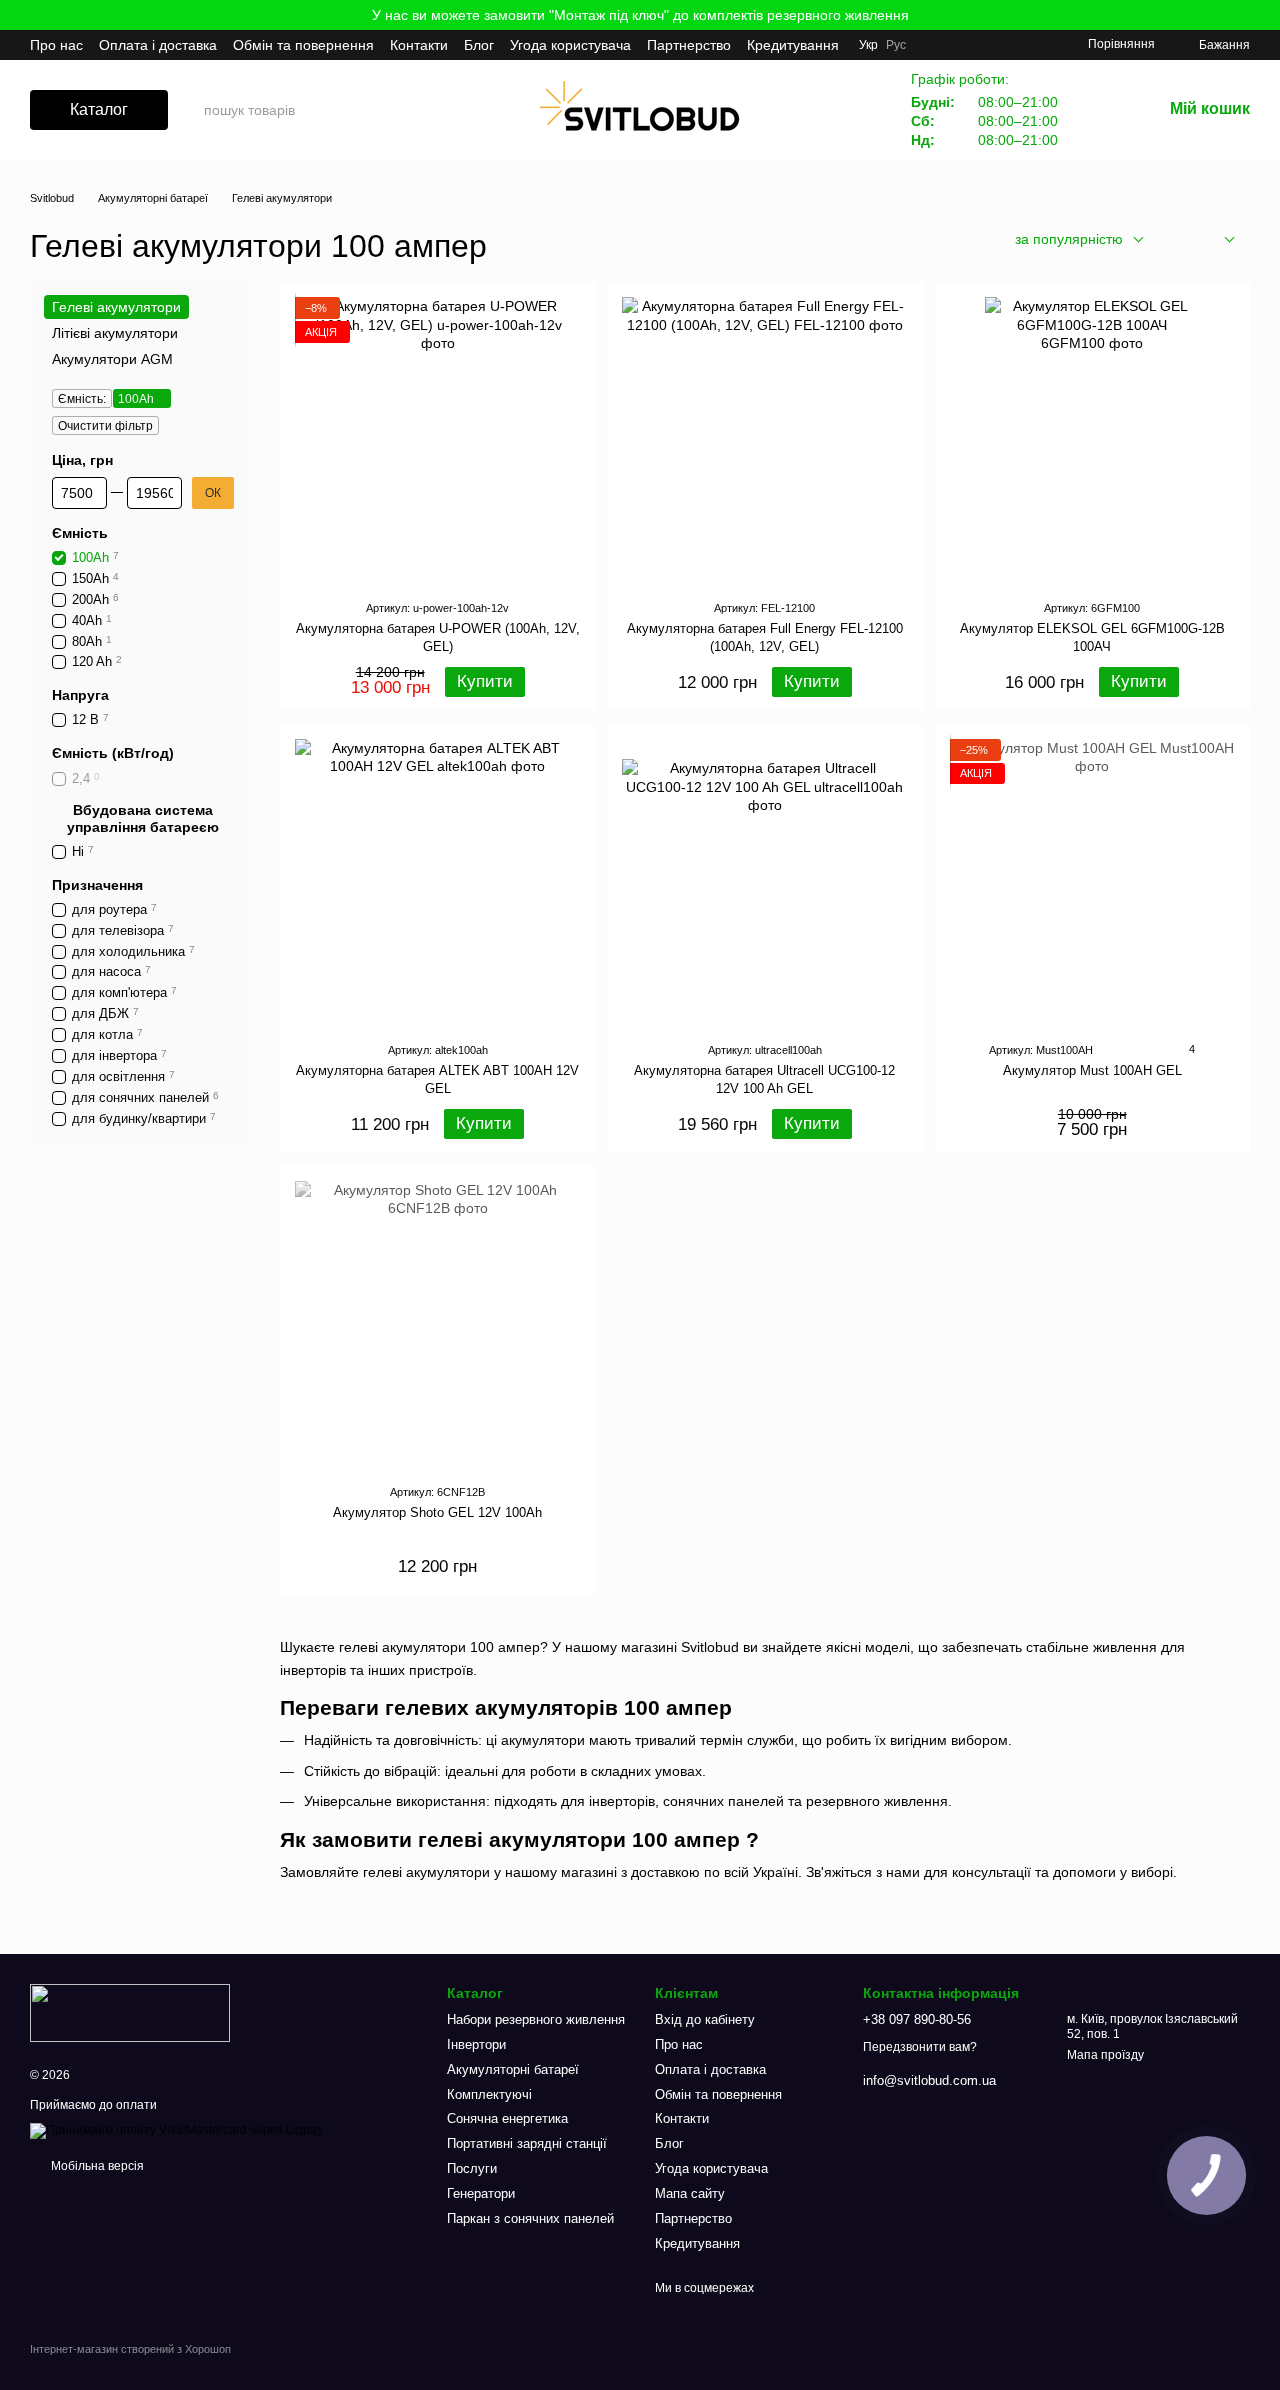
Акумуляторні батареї (513, 2069)
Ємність (80, 533)
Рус (896, 45)
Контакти (419, 45)
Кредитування (793, 45)
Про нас (56, 45)
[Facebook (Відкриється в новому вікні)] (964, 45)
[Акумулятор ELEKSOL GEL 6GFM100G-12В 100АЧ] (1092, 439)
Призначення (97, 885)
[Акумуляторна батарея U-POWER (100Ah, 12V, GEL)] (437, 439)
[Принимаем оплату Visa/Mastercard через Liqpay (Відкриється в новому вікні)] (176, 2130)
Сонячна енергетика (507, 2118)
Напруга (80, 696)
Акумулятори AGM (112, 360)
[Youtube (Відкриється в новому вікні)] (988, 45)
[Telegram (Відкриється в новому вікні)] (1012, 45)
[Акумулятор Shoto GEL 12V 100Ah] (437, 1323)
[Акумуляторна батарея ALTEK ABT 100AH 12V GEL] (437, 881)
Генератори (481, 2193)
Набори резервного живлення (536, 2019)
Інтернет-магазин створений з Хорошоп (130, 2349)
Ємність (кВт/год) (113, 754)
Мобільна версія (96, 2166)
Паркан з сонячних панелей (530, 2218)
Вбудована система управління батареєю (143, 819)
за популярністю (1069, 239)
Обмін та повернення (303, 45)
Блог (479, 45)
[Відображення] (1214, 240)
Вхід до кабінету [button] (705, 2019)
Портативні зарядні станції (527, 2143)
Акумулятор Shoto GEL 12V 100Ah (437, 1512)
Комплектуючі (489, 2094)
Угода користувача (570, 45)
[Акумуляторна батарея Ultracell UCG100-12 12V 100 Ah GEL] (764, 881)
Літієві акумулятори (115, 334)
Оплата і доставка (158, 45)
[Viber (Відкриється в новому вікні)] (1036, 45)
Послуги (472, 2168)
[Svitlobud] (130, 2012)
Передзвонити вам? (920, 2047)
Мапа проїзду (1105, 2055)
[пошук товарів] (377, 110)
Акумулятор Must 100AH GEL (1092, 1070)
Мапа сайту (690, 2193)
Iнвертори (476, 2044)
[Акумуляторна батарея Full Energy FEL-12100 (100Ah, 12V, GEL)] (764, 439)
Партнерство (689, 45)
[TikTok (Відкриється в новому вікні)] (940, 45)
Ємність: (82, 399)
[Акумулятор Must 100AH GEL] (1092, 881)
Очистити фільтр (105, 426)
